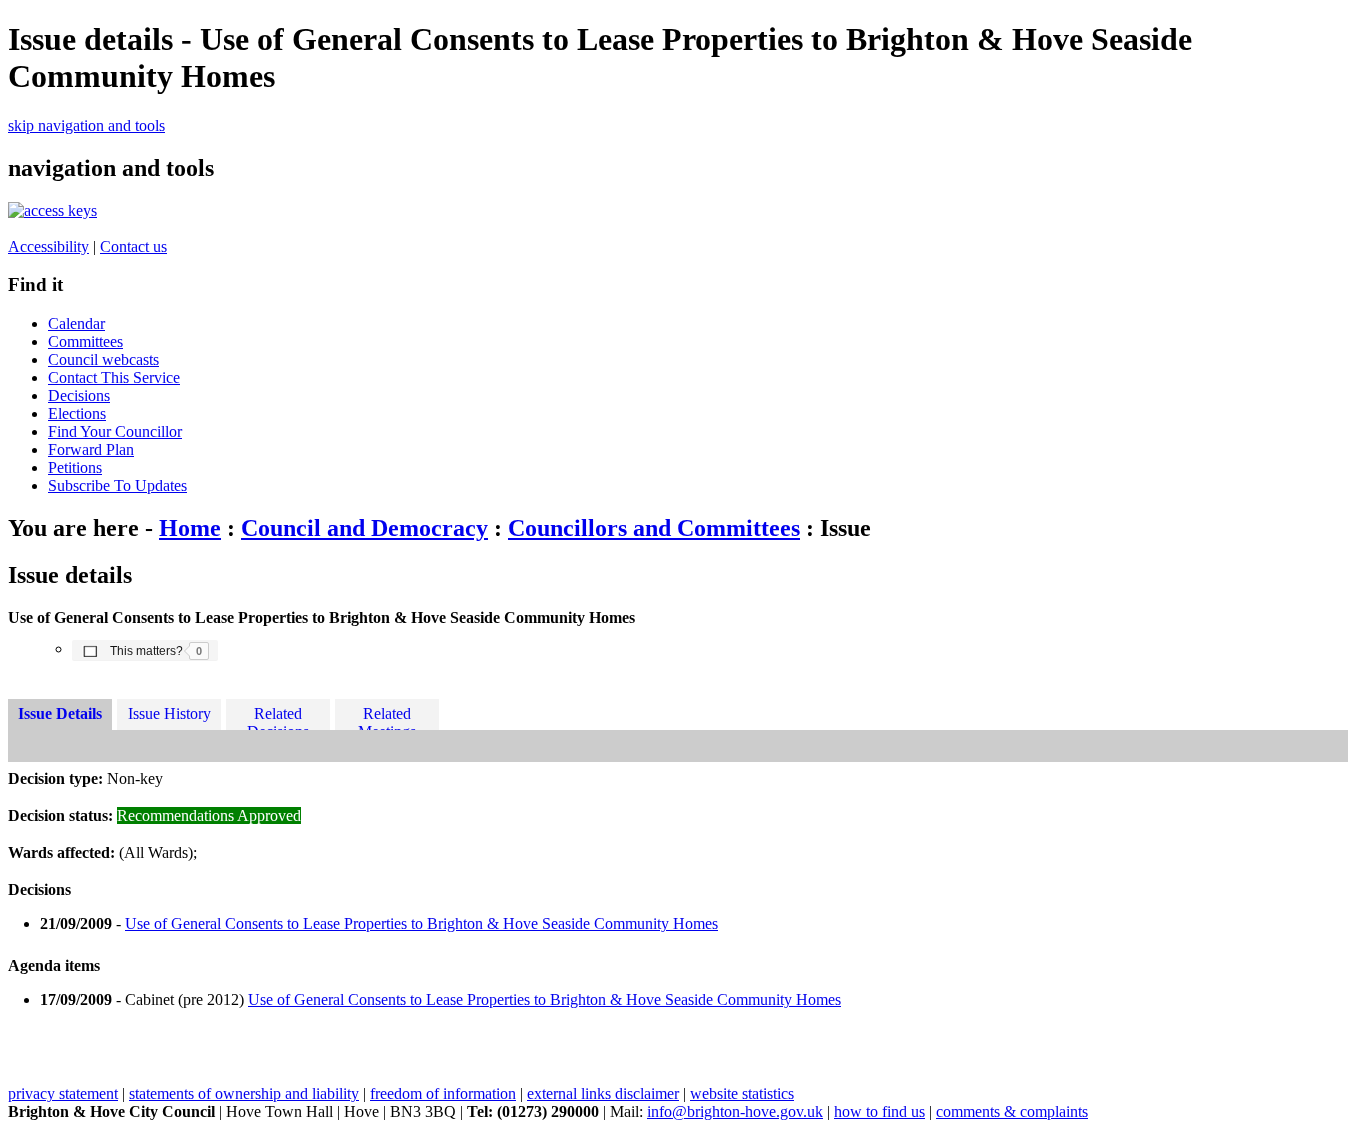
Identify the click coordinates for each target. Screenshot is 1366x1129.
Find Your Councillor (115, 431)
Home (190, 528)
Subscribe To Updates (117, 485)
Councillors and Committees (654, 528)
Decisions (79, 395)
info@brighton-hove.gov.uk (735, 1111)
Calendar (76, 323)
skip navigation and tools (86, 125)
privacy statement (63, 1093)
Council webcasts (103, 359)
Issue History (169, 713)
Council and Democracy (364, 528)
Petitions (75, 467)
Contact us (133, 246)
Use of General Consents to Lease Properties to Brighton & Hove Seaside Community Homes (421, 923)
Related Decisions (278, 717)
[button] (145, 650)
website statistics (742, 1093)
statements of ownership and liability (244, 1093)
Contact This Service (114, 377)
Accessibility (48, 246)
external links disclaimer (603, 1093)
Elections (77, 413)
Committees (85, 341)
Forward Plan (91, 449)
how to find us (879, 1111)
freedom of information (443, 1093)
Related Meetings (387, 717)
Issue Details (60, 713)
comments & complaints (1012, 1111)
